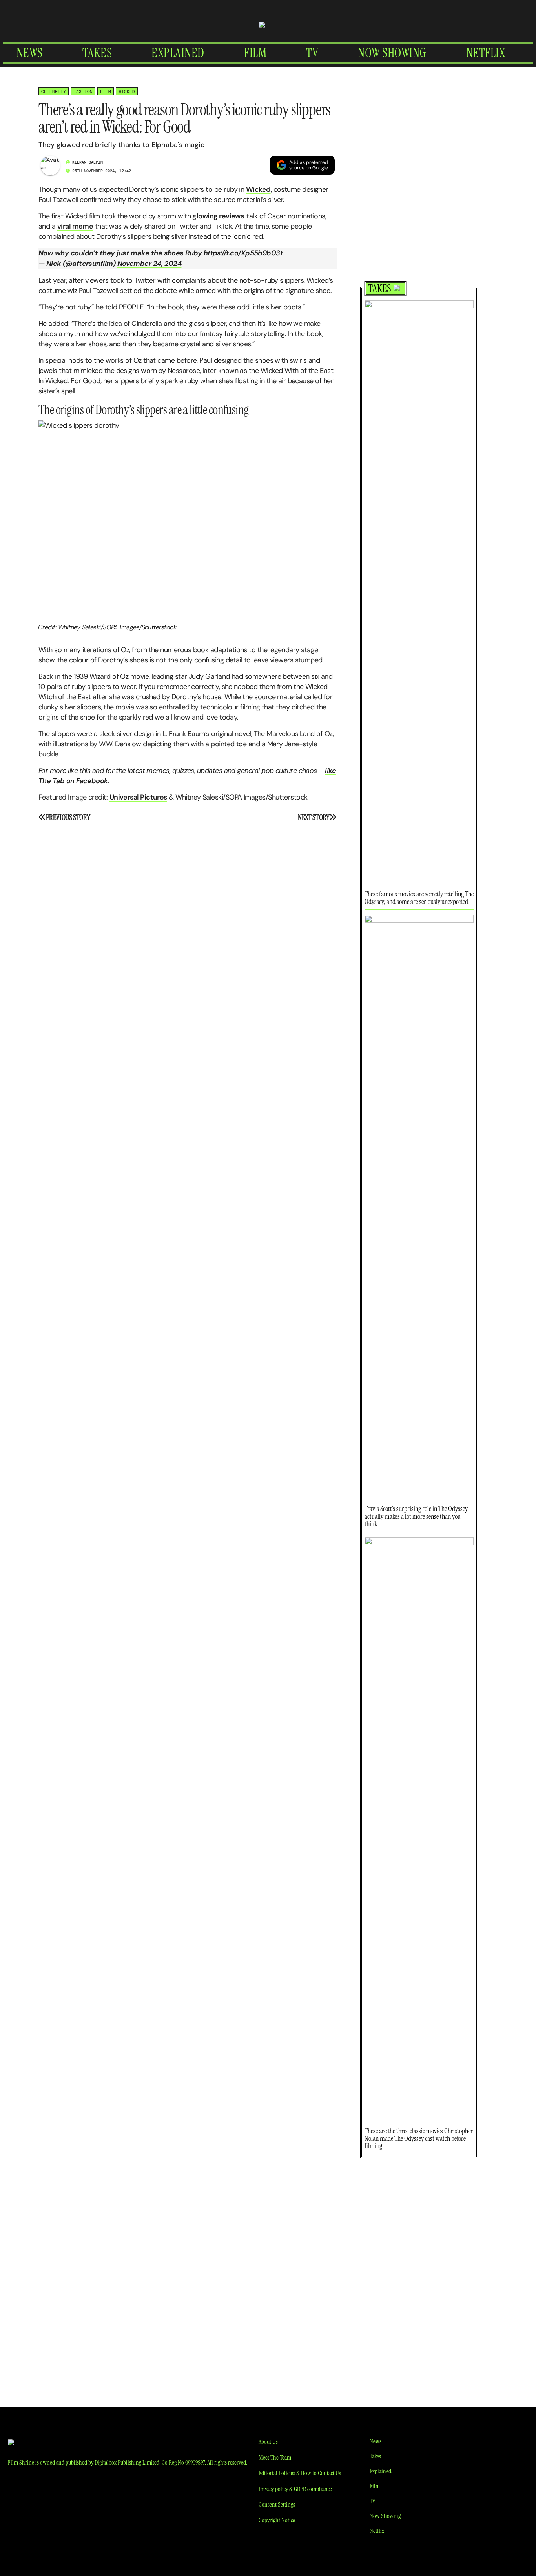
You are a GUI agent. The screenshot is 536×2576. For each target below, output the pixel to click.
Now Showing (392, 53)
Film (255, 53)
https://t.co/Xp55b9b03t (243, 253)
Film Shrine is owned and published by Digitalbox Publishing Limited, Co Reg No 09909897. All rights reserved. (128, 2462)
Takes (97, 53)
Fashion (83, 91)
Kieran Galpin (88, 162)
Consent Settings (277, 2504)
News (30, 53)
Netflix (486, 53)
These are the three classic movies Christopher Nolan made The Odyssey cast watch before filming (419, 2138)
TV (312, 53)
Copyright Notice (277, 2520)
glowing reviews (218, 216)
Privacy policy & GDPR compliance (295, 2489)
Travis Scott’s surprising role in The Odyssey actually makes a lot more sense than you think (416, 1516)
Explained (178, 53)
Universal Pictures (138, 797)
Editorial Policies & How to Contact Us (300, 2473)
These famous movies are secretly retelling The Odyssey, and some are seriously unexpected (419, 898)
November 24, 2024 (149, 264)
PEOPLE (131, 307)
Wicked (127, 91)
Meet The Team (275, 2457)
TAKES (380, 289)
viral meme (75, 226)
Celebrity (54, 91)
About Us (268, 2442)
